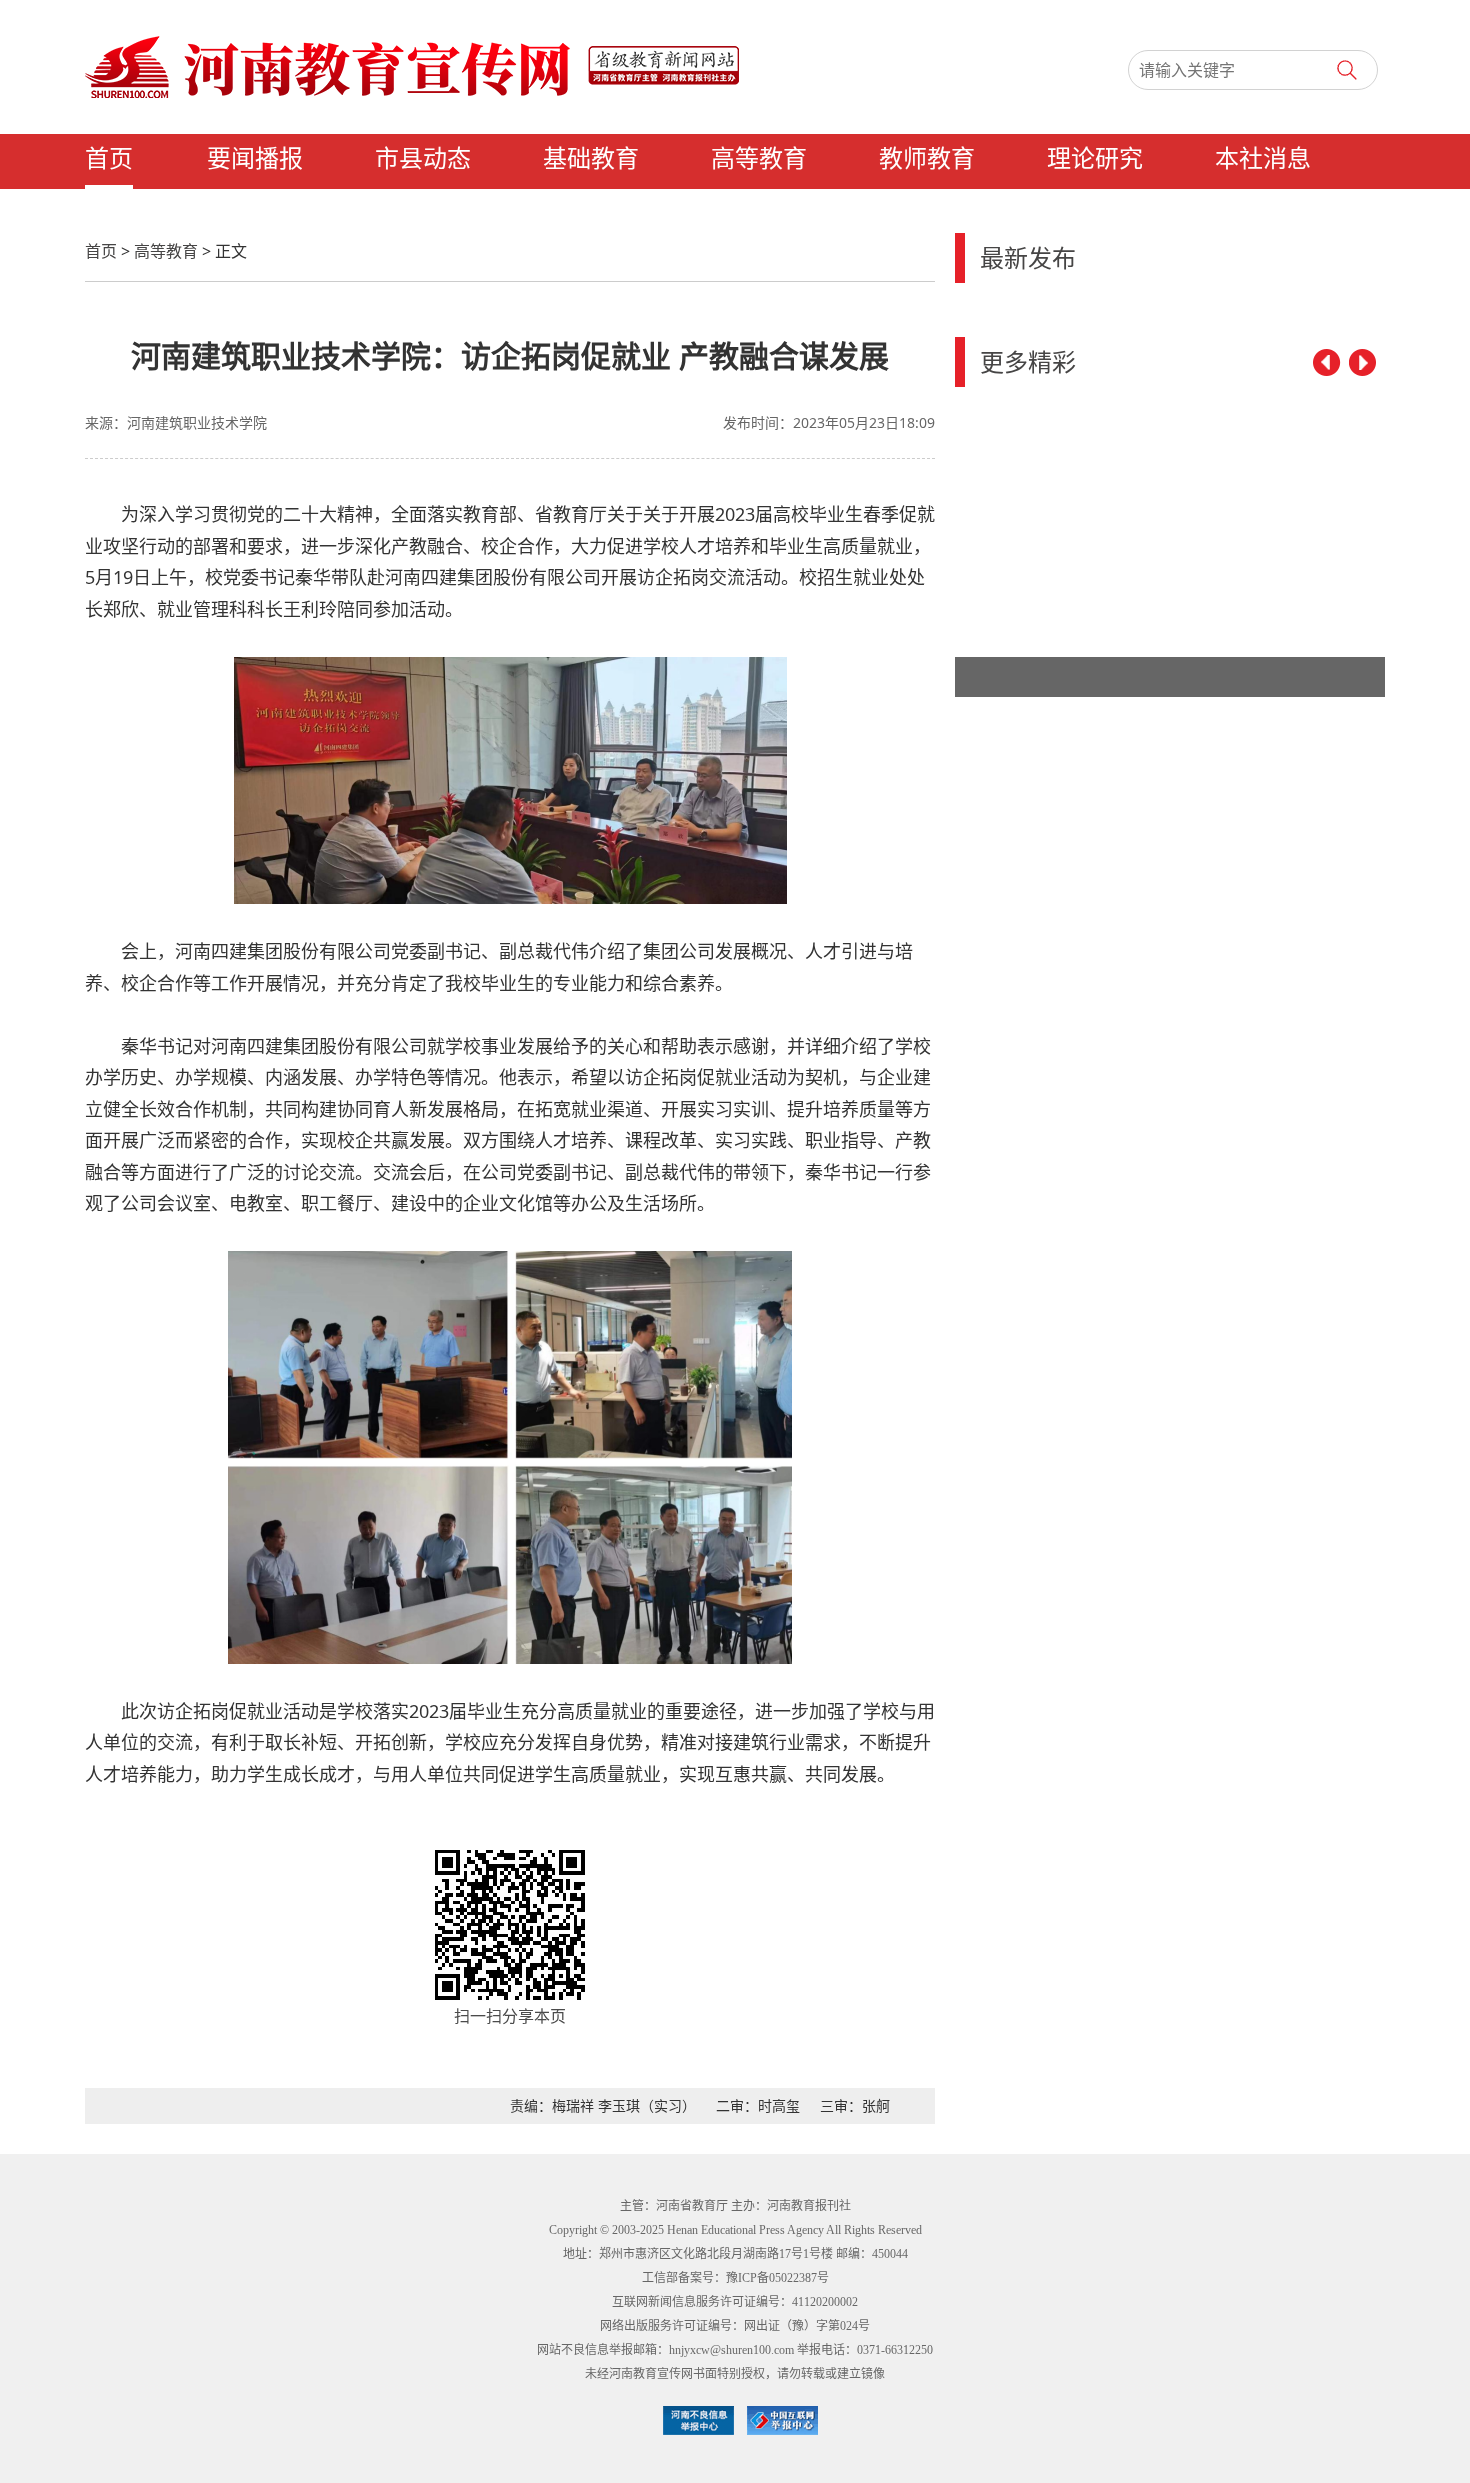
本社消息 (1263, 159)
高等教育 (759, 159)
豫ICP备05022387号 (777, 2278)
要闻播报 (255, 159)
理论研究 (1095, 159)
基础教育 (591, 159)
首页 (109, 159)
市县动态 (423, 159)
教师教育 (927, 159)
